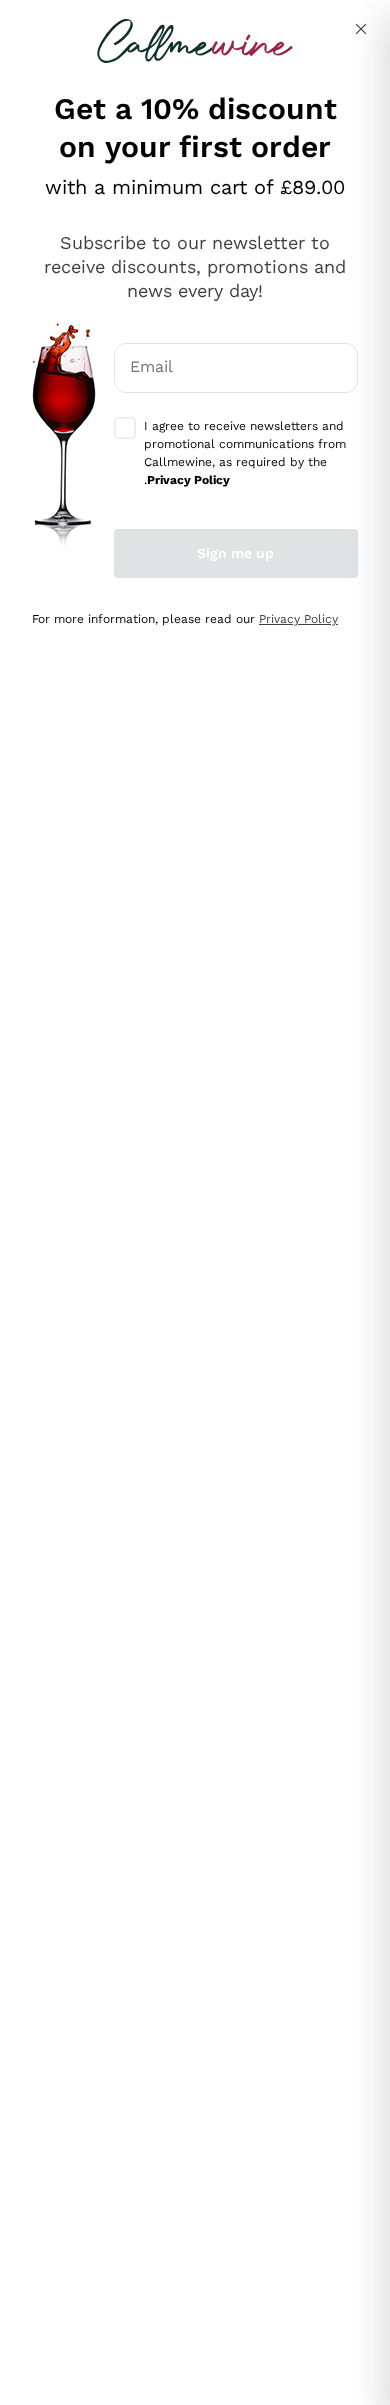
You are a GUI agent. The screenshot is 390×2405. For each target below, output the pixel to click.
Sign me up (235, 553)
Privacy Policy (298, 619)
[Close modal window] (361, 29)
